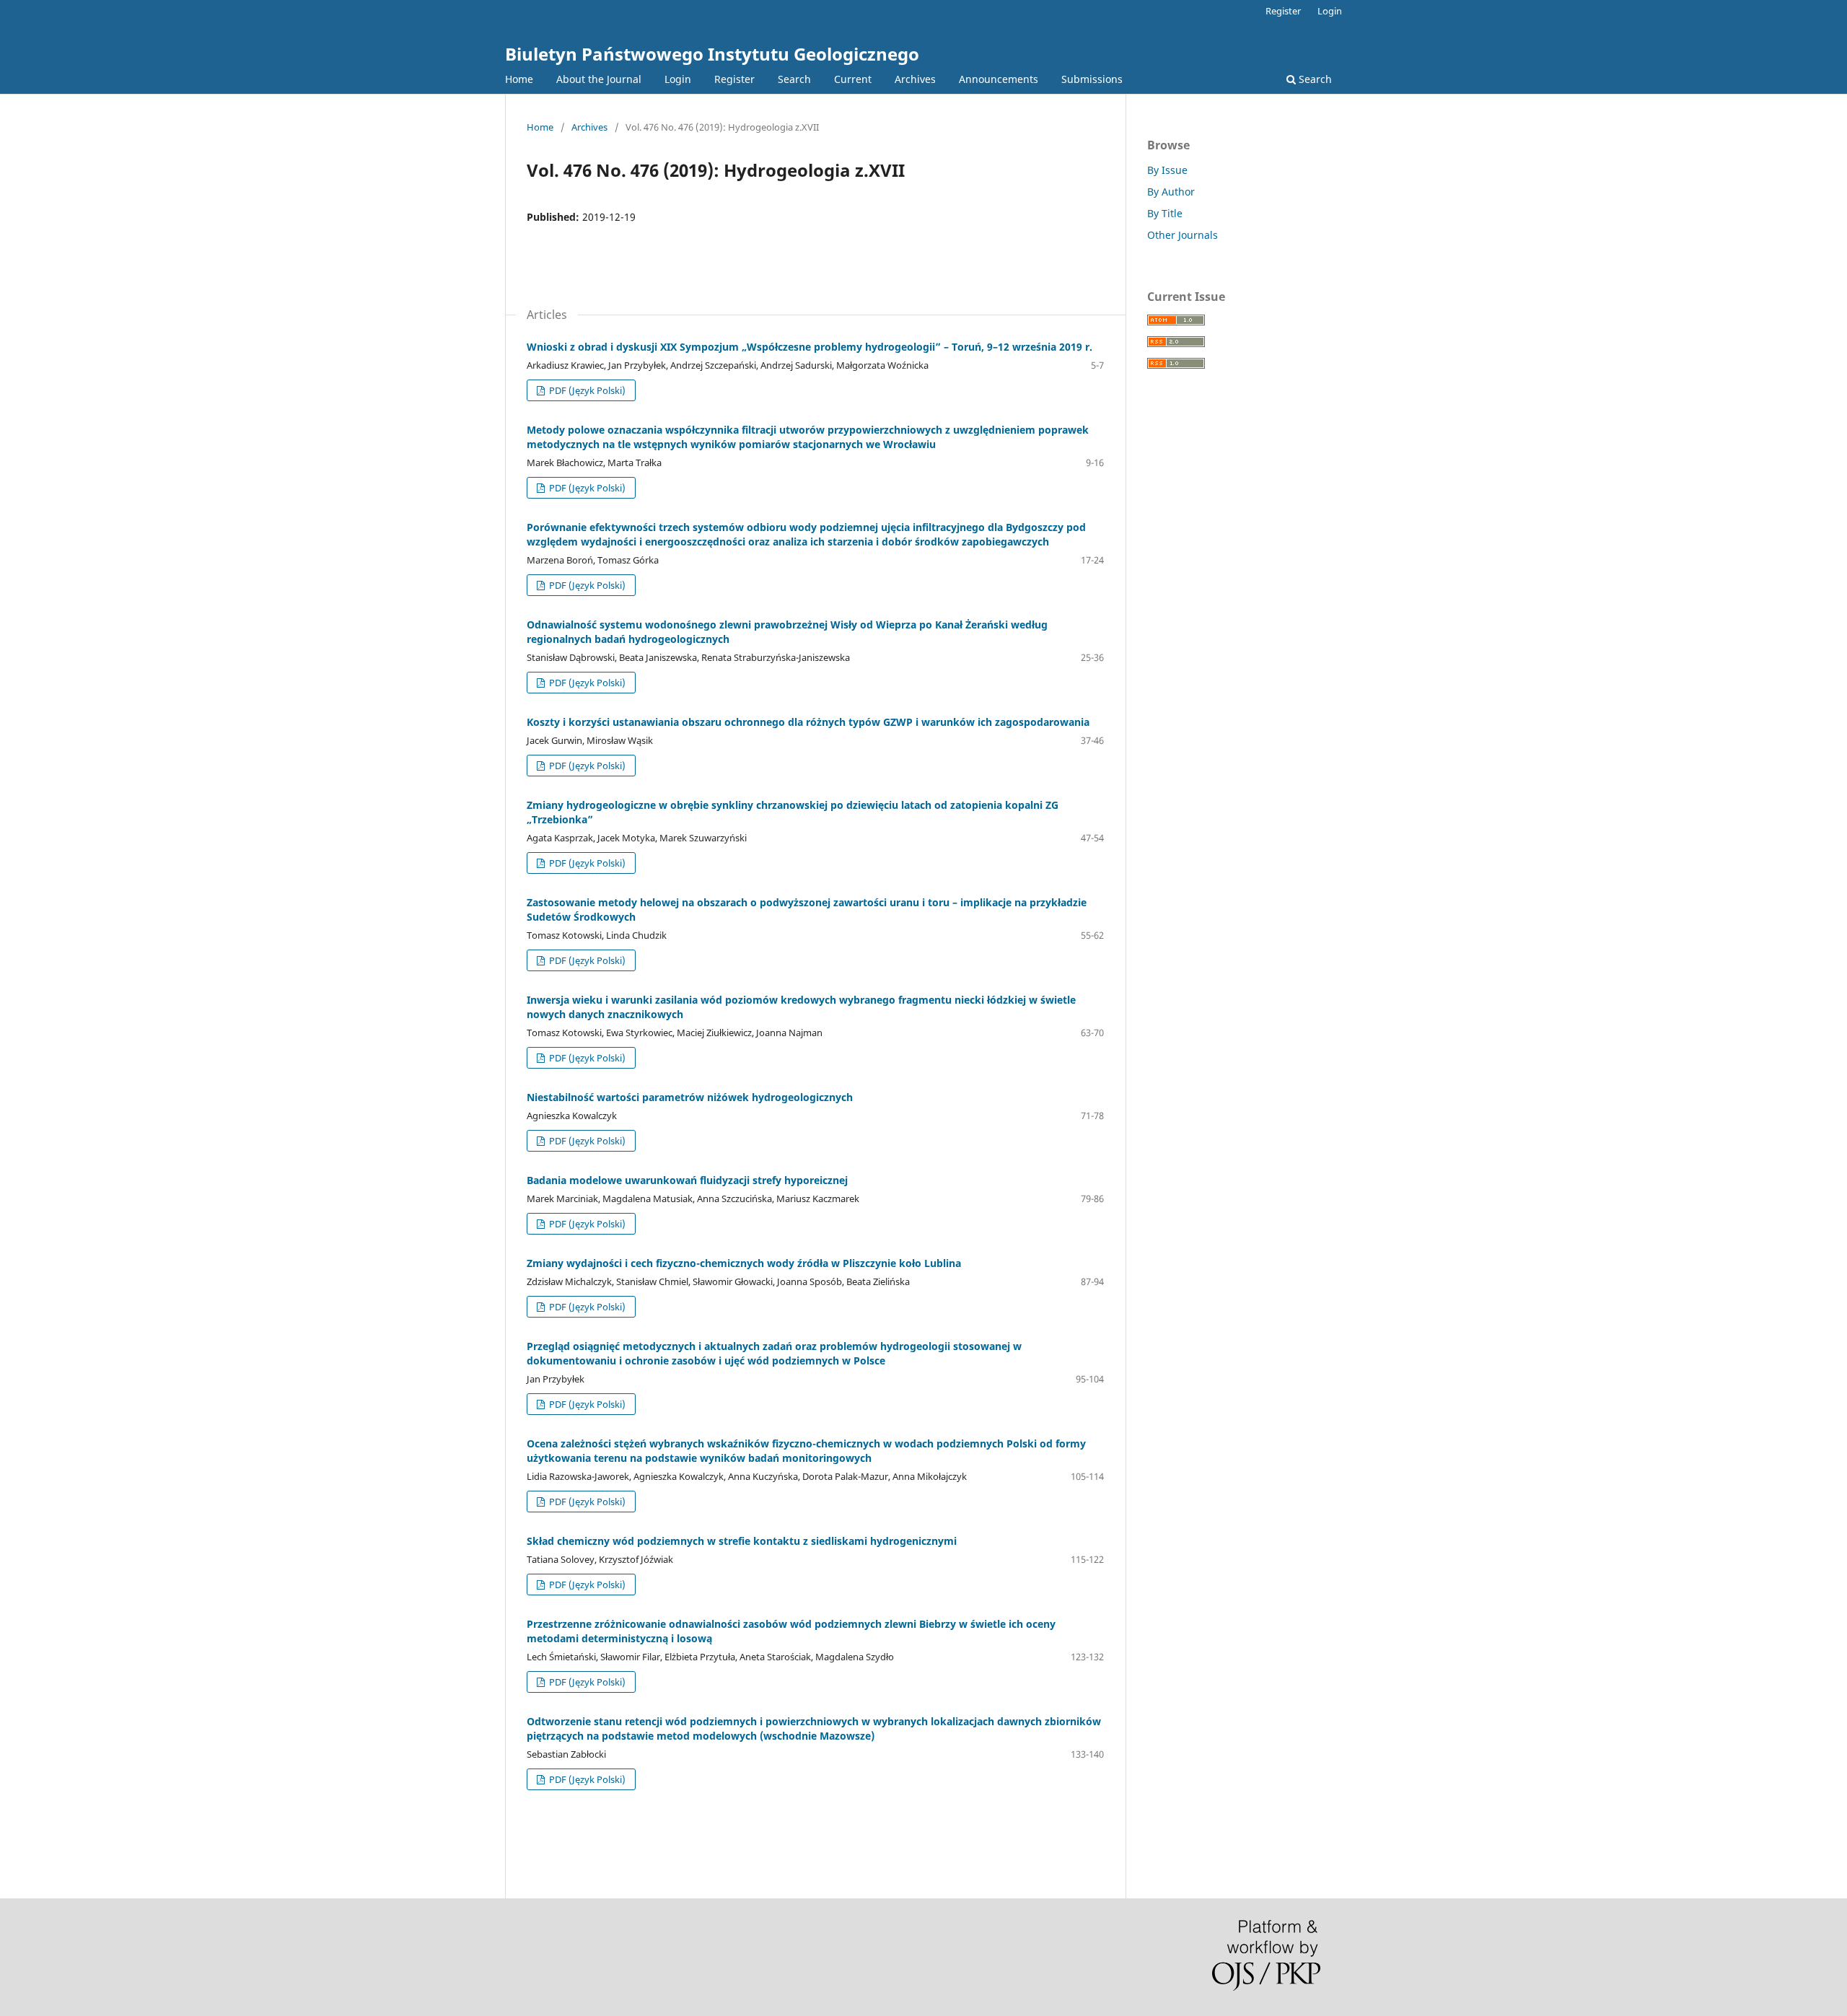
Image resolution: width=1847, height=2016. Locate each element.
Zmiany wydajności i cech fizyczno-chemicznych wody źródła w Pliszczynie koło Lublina (744, 1263)
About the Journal (599, 79)
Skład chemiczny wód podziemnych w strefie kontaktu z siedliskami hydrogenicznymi (742, 1541)
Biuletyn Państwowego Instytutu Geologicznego (712, 54)
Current (853, 79)
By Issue (1167, 170)
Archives (915, 79)
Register (734, 79)
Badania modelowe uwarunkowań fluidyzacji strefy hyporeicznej (687, 1180)
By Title (1165, 213)
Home (519, 79)
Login (678, 79)
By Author (1171, 192)
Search (794, 79)
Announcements (999, 79)
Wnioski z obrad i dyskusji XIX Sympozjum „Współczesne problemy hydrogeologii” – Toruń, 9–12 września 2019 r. (810, 347)
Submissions (1092, 79)
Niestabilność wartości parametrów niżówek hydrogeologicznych (690, 1097)
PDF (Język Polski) (586, 390)
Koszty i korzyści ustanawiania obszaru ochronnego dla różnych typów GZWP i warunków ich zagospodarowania (808, 722)
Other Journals (1183, 235)
